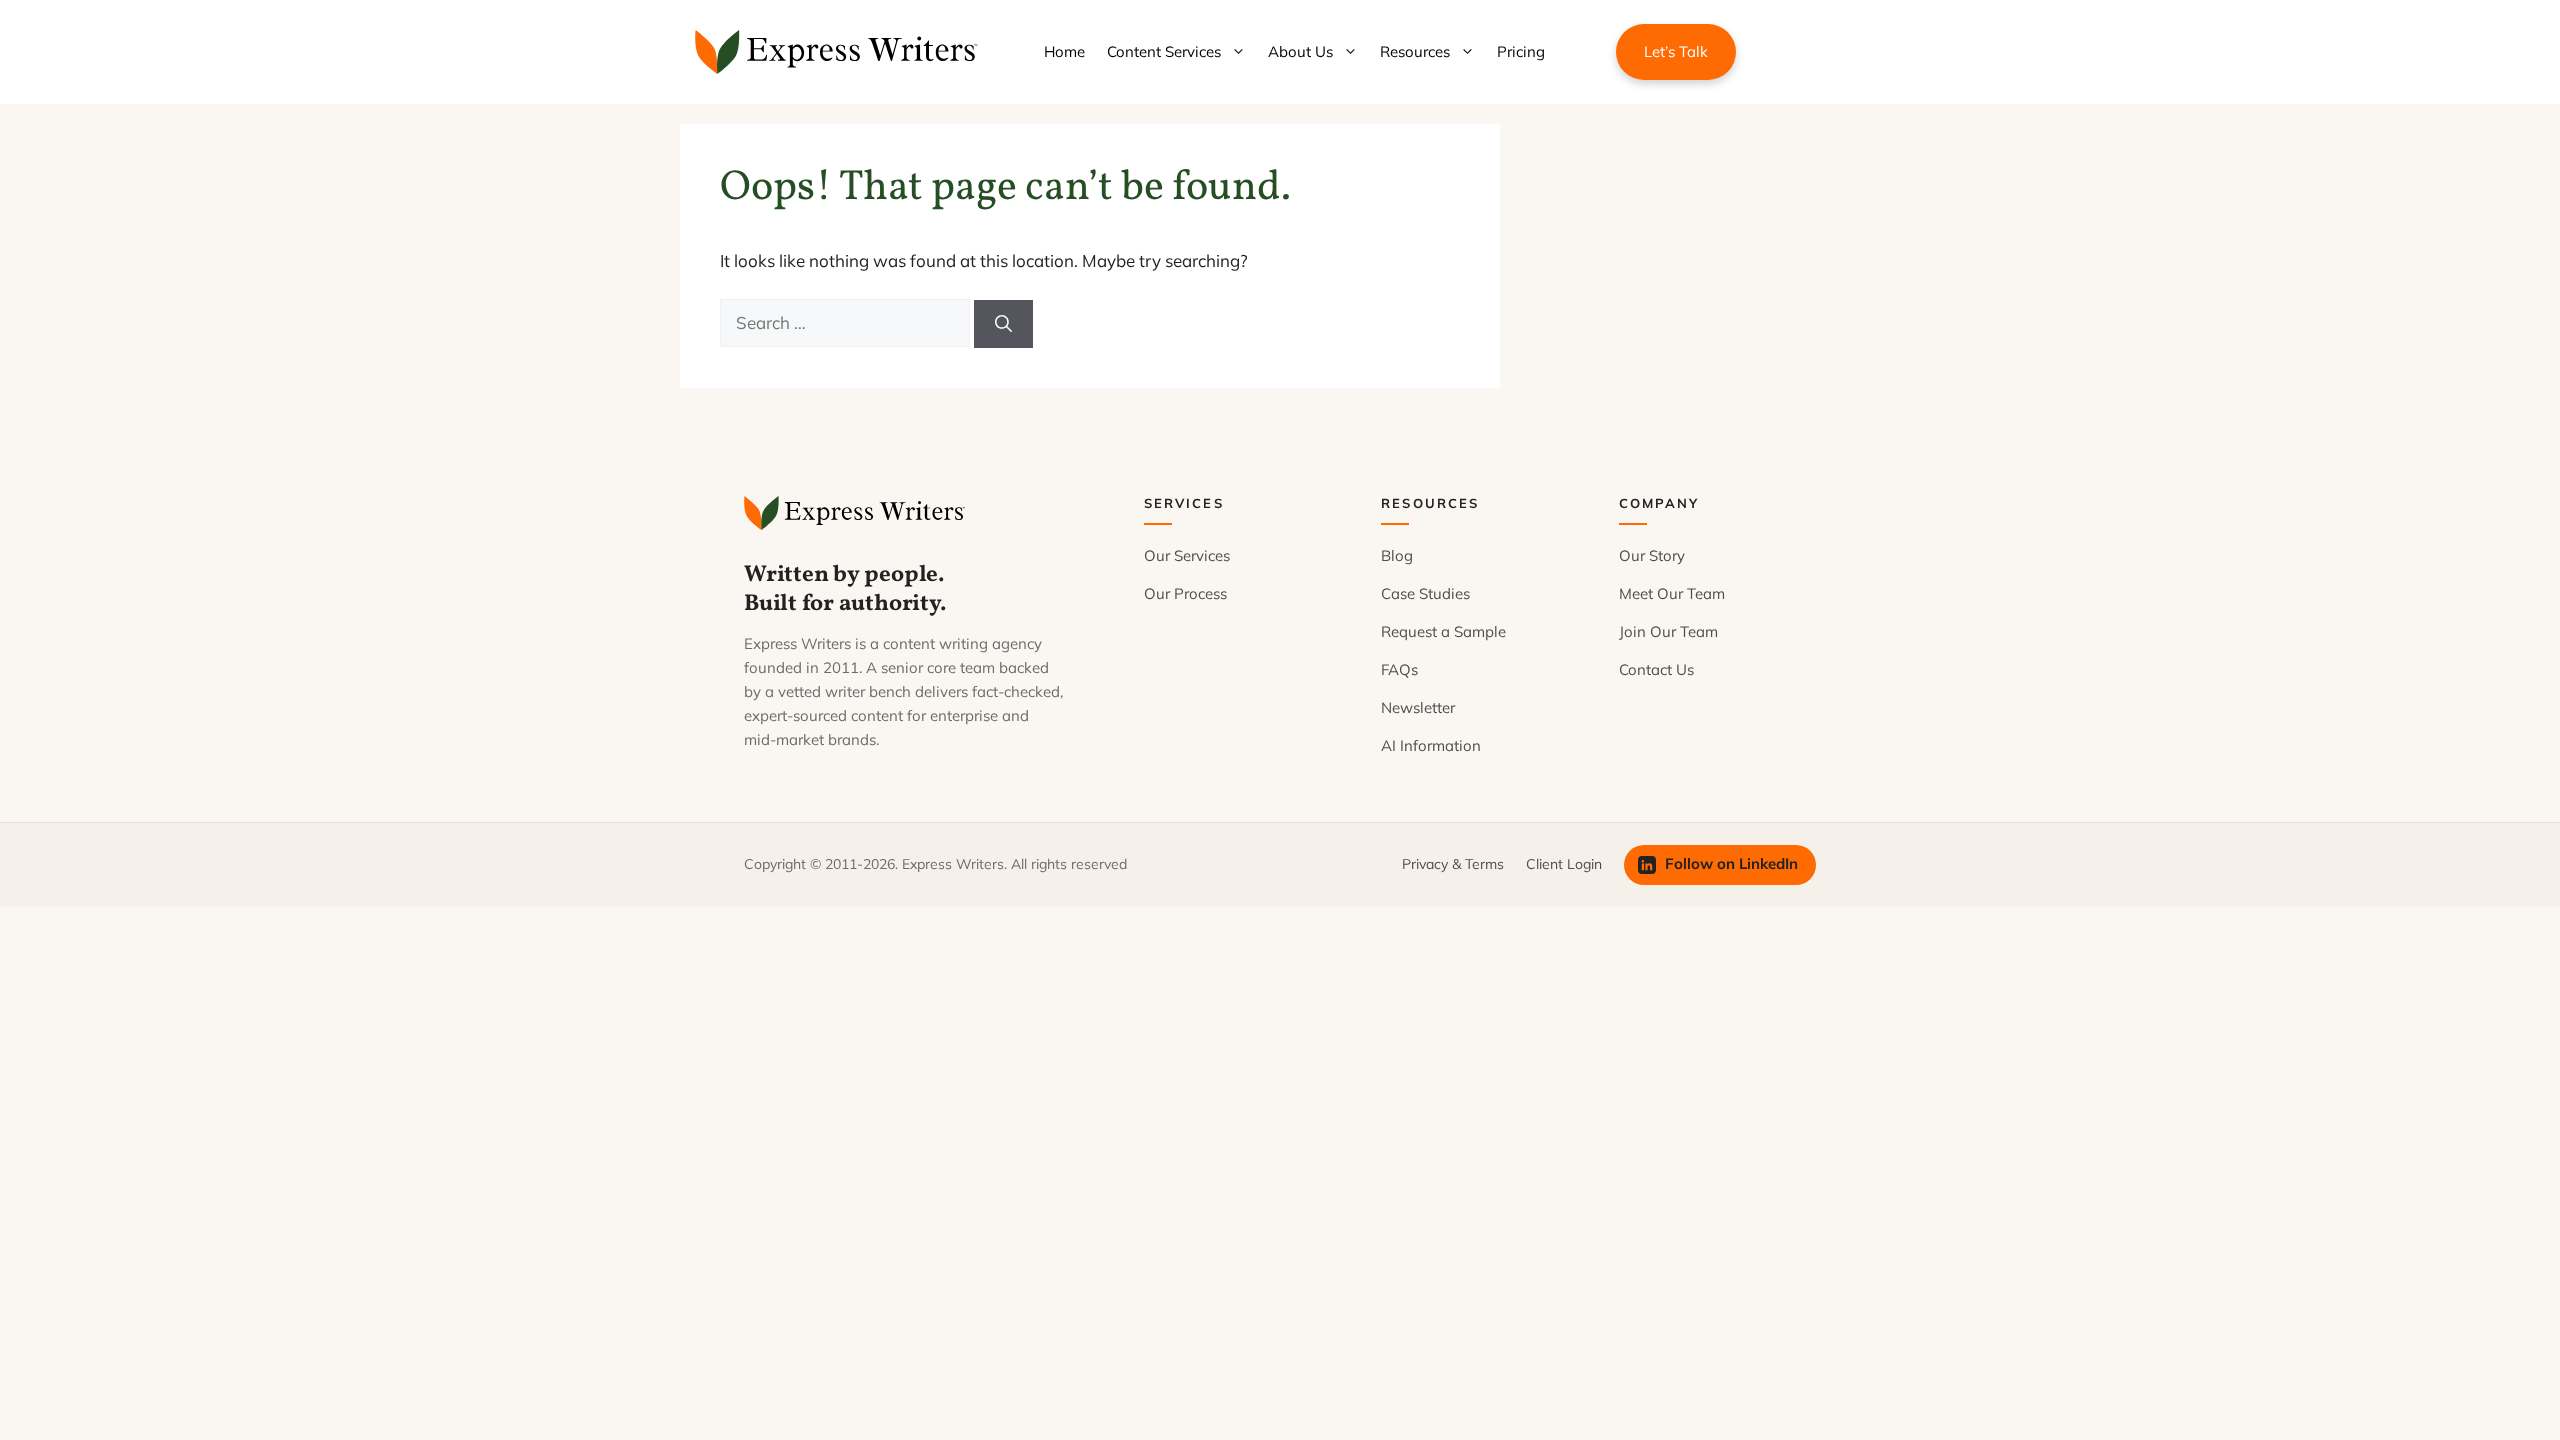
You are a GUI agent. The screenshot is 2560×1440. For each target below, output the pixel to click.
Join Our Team (1668, 631)
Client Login (1564, 864)
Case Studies (1425, 593)
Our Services (1187, 555)
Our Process (1185, 593)
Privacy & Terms (1453, 864)
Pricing (1521, 51)
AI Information (1431, 745)
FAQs (1399, 669)
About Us (1300, 51)
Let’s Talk (1676, 51)
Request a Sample (1443, 631)
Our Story (1652, 555)
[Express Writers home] (857, 513)
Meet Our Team (1672, 593)
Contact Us (1656, 669)
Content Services (1164, 51)
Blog (1397, 555)
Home (1064, 51)
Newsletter (1418, 707)
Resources (1415, 51)
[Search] (1003, 324)
